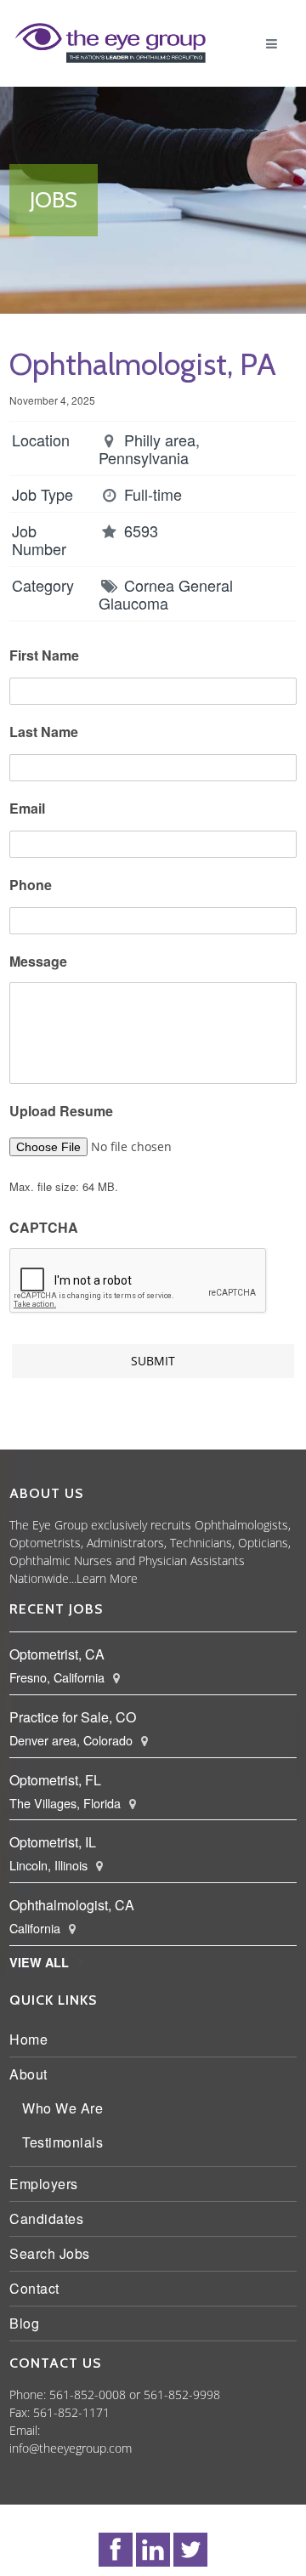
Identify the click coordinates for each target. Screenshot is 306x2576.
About (33, 2074)
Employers (48, 2184)
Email (31, 809)
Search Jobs (54, 2253)
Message (42, 962)
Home (33, 2039)
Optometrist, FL (59, 1780)
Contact (39, 2288)
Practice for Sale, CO (77, 1717)
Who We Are (67, 2108)
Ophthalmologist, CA (76, 1905)
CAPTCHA (48, 1228)
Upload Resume (65, 1112)
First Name (48, 656)
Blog (28, 2323)
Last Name (48, 732)
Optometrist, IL (57, 1842)
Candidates (51, 2219)
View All (43, 1962)
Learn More (221, 1578)
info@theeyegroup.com (75, 2448)
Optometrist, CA (61, 1654)
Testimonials (67, 2142)
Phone (35, 885)
